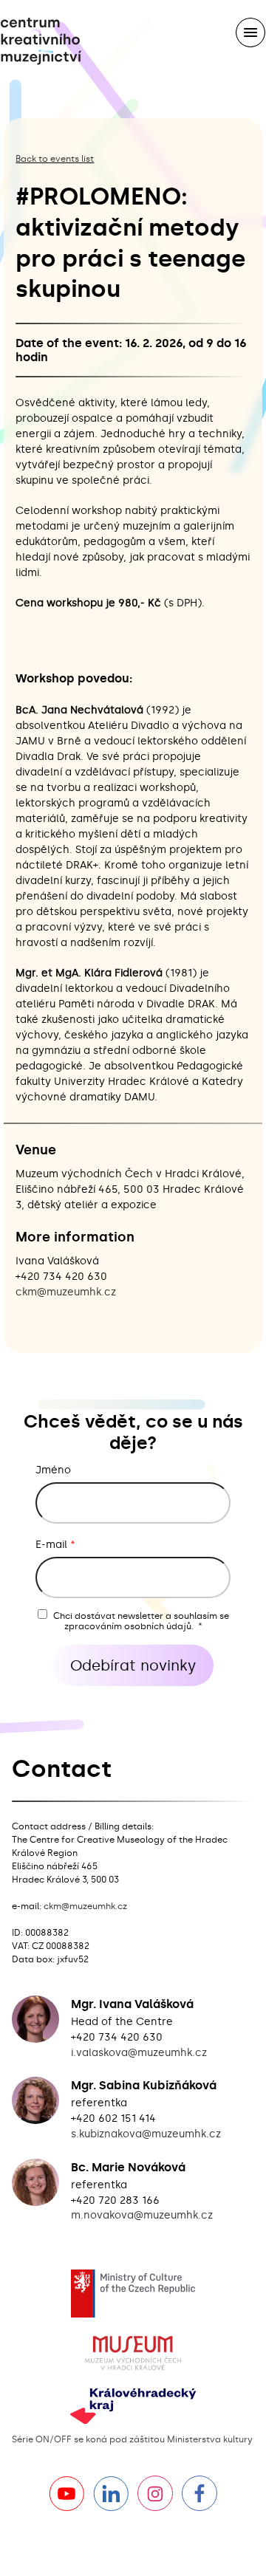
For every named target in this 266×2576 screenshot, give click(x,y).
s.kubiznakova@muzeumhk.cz (146, 2134)
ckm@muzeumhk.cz (66, 1292)
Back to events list (55, 159)
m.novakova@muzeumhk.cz (142, 2215)
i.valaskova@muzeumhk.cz (139, 2053)
